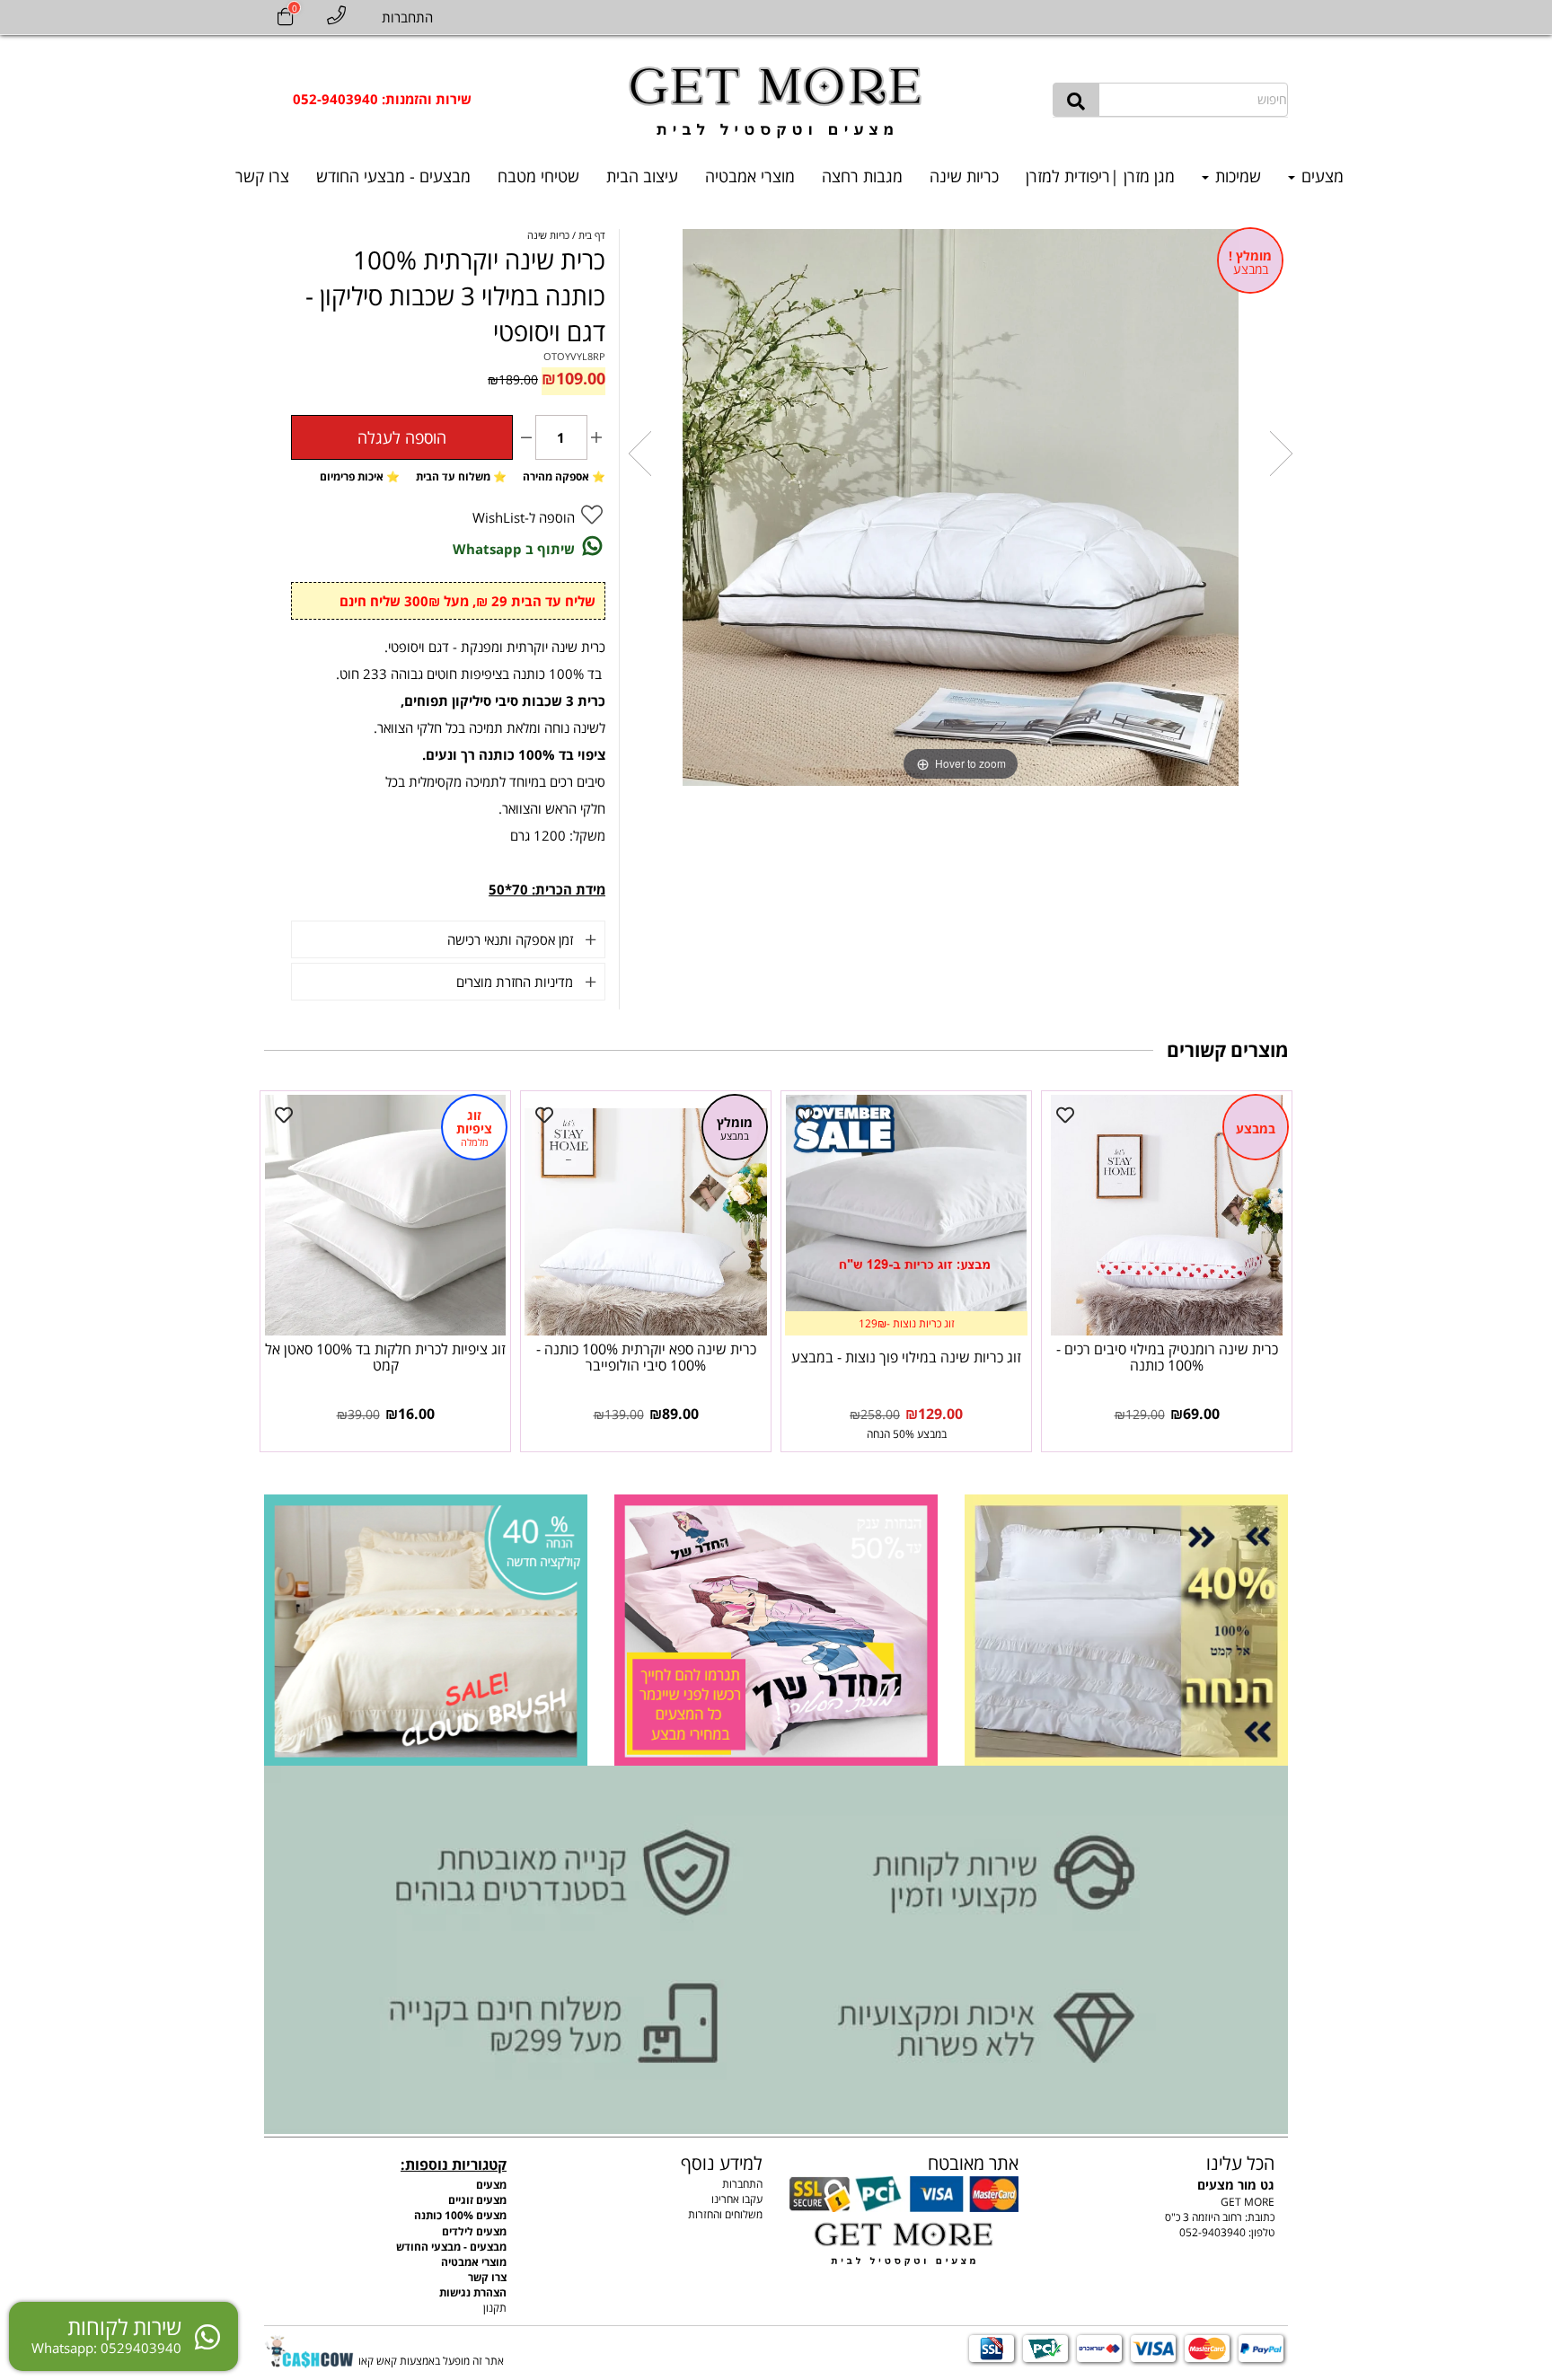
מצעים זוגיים (477, 2200)
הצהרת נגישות (473, 2292)
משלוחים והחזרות (725, 2214)
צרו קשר (262, 176)
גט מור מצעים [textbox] (1236, 2172)
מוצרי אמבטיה (750, 176)
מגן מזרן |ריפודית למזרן (1100, 176)
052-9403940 (1212, 2232)
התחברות (742, 2184)
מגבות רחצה (862, 176)
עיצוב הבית (642, 176)
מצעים (1320, 176)
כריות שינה (964, 176)
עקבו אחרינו (737, 2199)
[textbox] (382, 99)
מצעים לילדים (474, 2231)
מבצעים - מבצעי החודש (393, 176)
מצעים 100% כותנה (460, 2215)
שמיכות (1236, 176)
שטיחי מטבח (538, 176)
